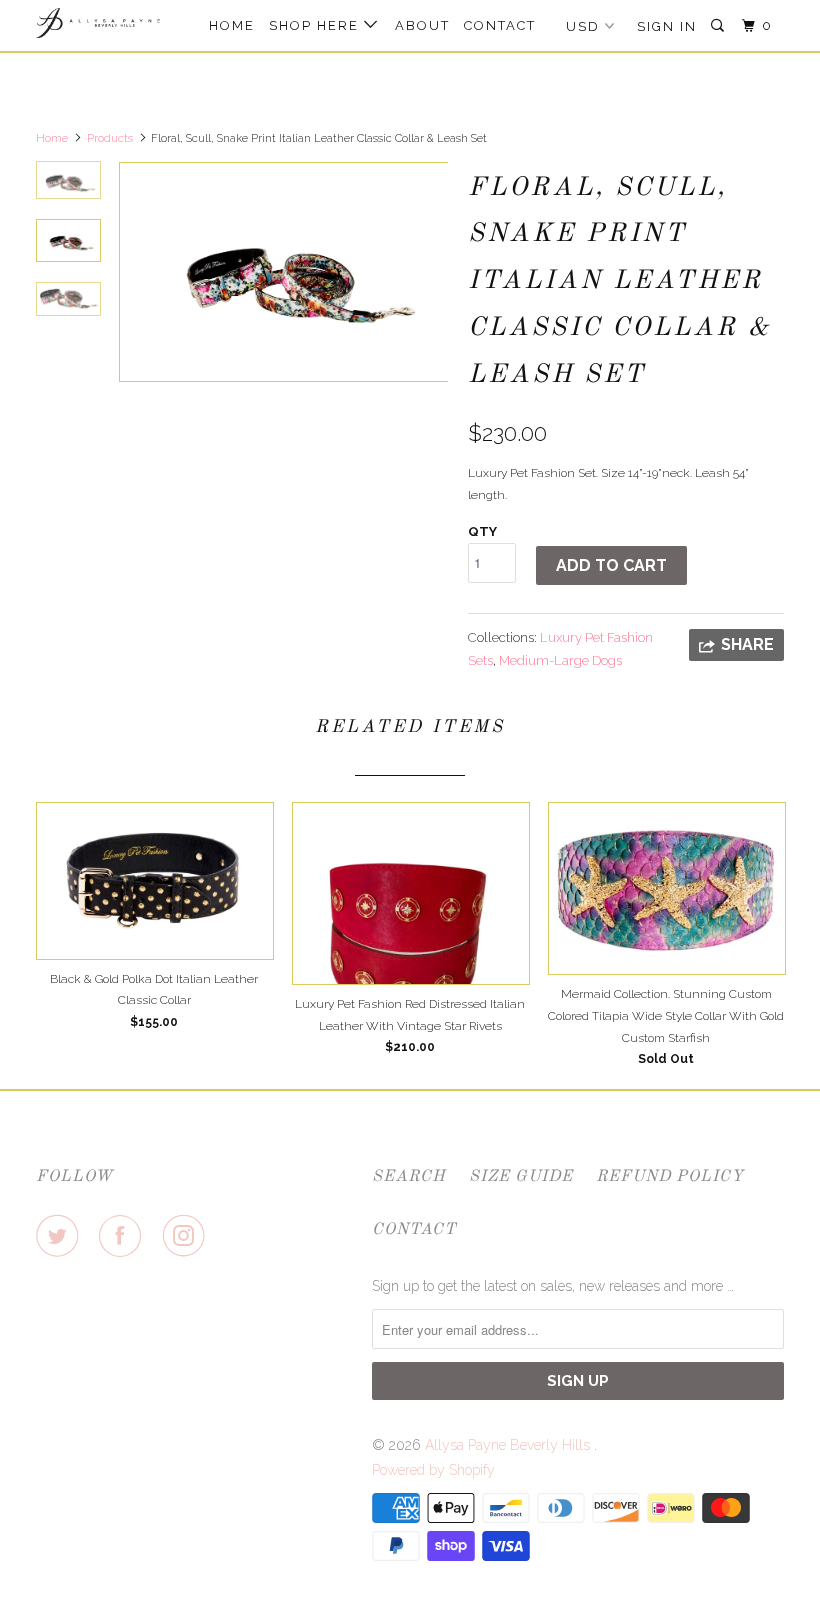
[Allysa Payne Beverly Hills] (98, 23)
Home (232, 25)
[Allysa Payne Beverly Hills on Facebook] (124, 1236)
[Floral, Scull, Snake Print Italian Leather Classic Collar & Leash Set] (283, 272)
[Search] (720, 26)
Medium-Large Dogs (560, 660)
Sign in (667, 26)
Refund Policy (670, 1177)
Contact (500, 25)
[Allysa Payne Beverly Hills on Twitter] (61, 1236)
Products (110, 138)
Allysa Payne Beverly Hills (509, 1445)
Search (409, 1177)
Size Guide (521, 1177)
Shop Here (316, 25)
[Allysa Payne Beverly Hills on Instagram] (188, 1236)
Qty (482, 531)
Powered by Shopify (433, 1470)
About (422, 25)
